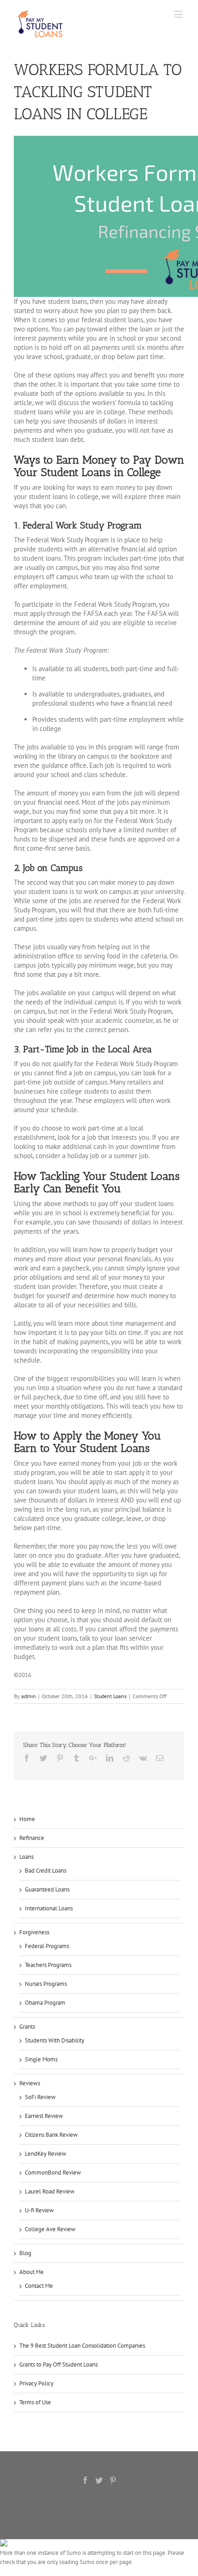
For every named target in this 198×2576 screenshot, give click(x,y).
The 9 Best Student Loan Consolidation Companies (82, 2346)
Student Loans (110, 1696)
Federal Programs (47, 1946)
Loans (26, 1857)
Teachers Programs (48, 1965)
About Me (32, 2272)
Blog (25, 2253)
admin (29, 1696)
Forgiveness (34, 1932)
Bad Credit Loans (46, 1871)
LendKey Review (46, 2154)
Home (27, 1819)
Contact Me (39, 2286)
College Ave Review (50, 2229)
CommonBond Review (53, 2173)
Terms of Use (35, 2402)
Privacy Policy (36, 2383)
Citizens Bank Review (51, 2135)
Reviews (30, 2083)
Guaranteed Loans (47, 1889)
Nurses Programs (46, 1984)
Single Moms (41, 2059)
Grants (27, 2027)
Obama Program (45, 2003)
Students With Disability (55, 2040)
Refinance (32, 1838)
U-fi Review (39, 2210)
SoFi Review (40, 2097)
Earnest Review (44, 2116)
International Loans (49, 1908)
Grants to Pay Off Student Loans (58, 2364)
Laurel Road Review (50, 2191)
